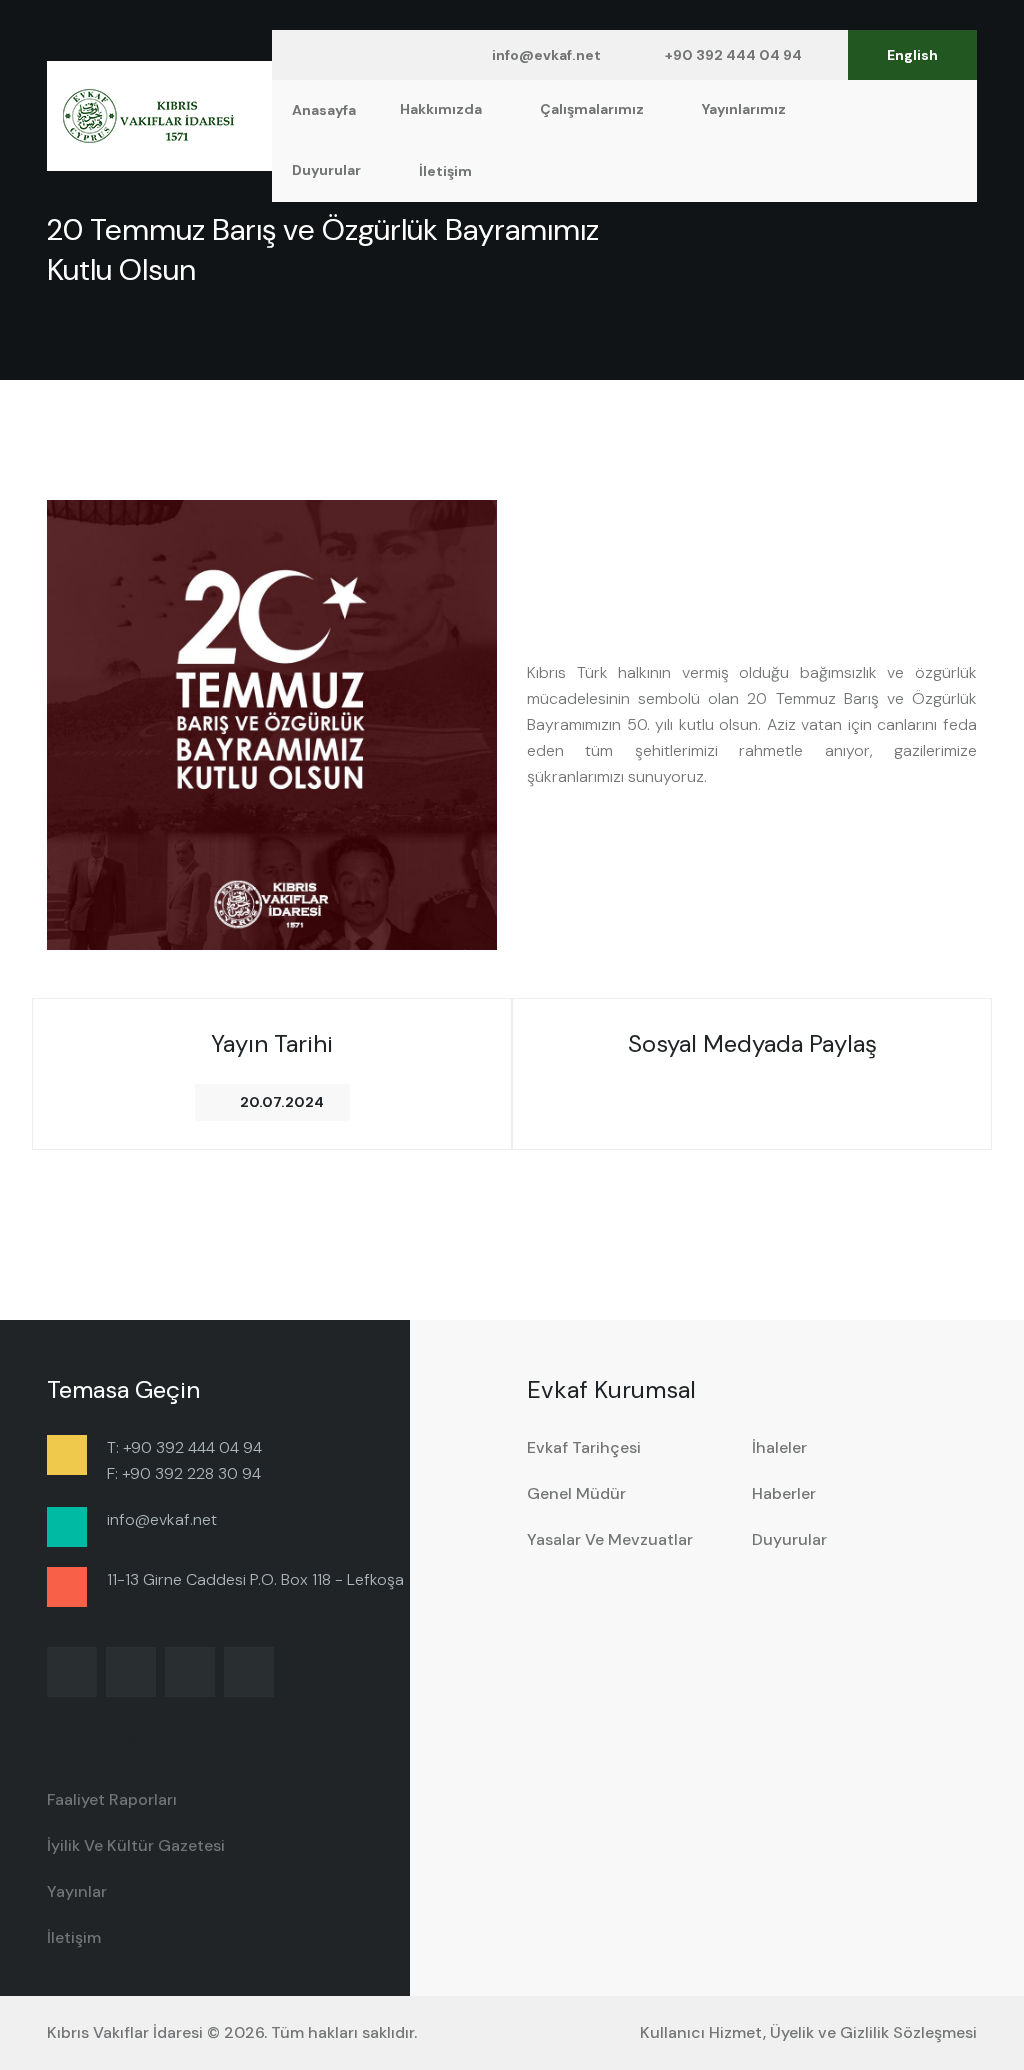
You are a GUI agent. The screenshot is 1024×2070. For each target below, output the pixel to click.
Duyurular (328, 170)
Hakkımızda (442, 109)
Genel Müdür (576, 1493)
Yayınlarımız (745, 109)
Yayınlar (77, 1891)
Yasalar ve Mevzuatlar (610, 1539)
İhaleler (779, 1447)
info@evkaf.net (546, 55)
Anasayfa (324, 110)
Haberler (784, 1493)
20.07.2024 (282, 1102)
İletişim (445, 171)
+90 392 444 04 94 (733, 55)
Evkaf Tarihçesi (584, 1447)
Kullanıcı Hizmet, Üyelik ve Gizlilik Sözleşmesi (808, 2032)
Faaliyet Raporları (112, 1799)
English (912, 55)
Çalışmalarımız (593, 109)
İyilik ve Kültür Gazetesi (136, 1845)
